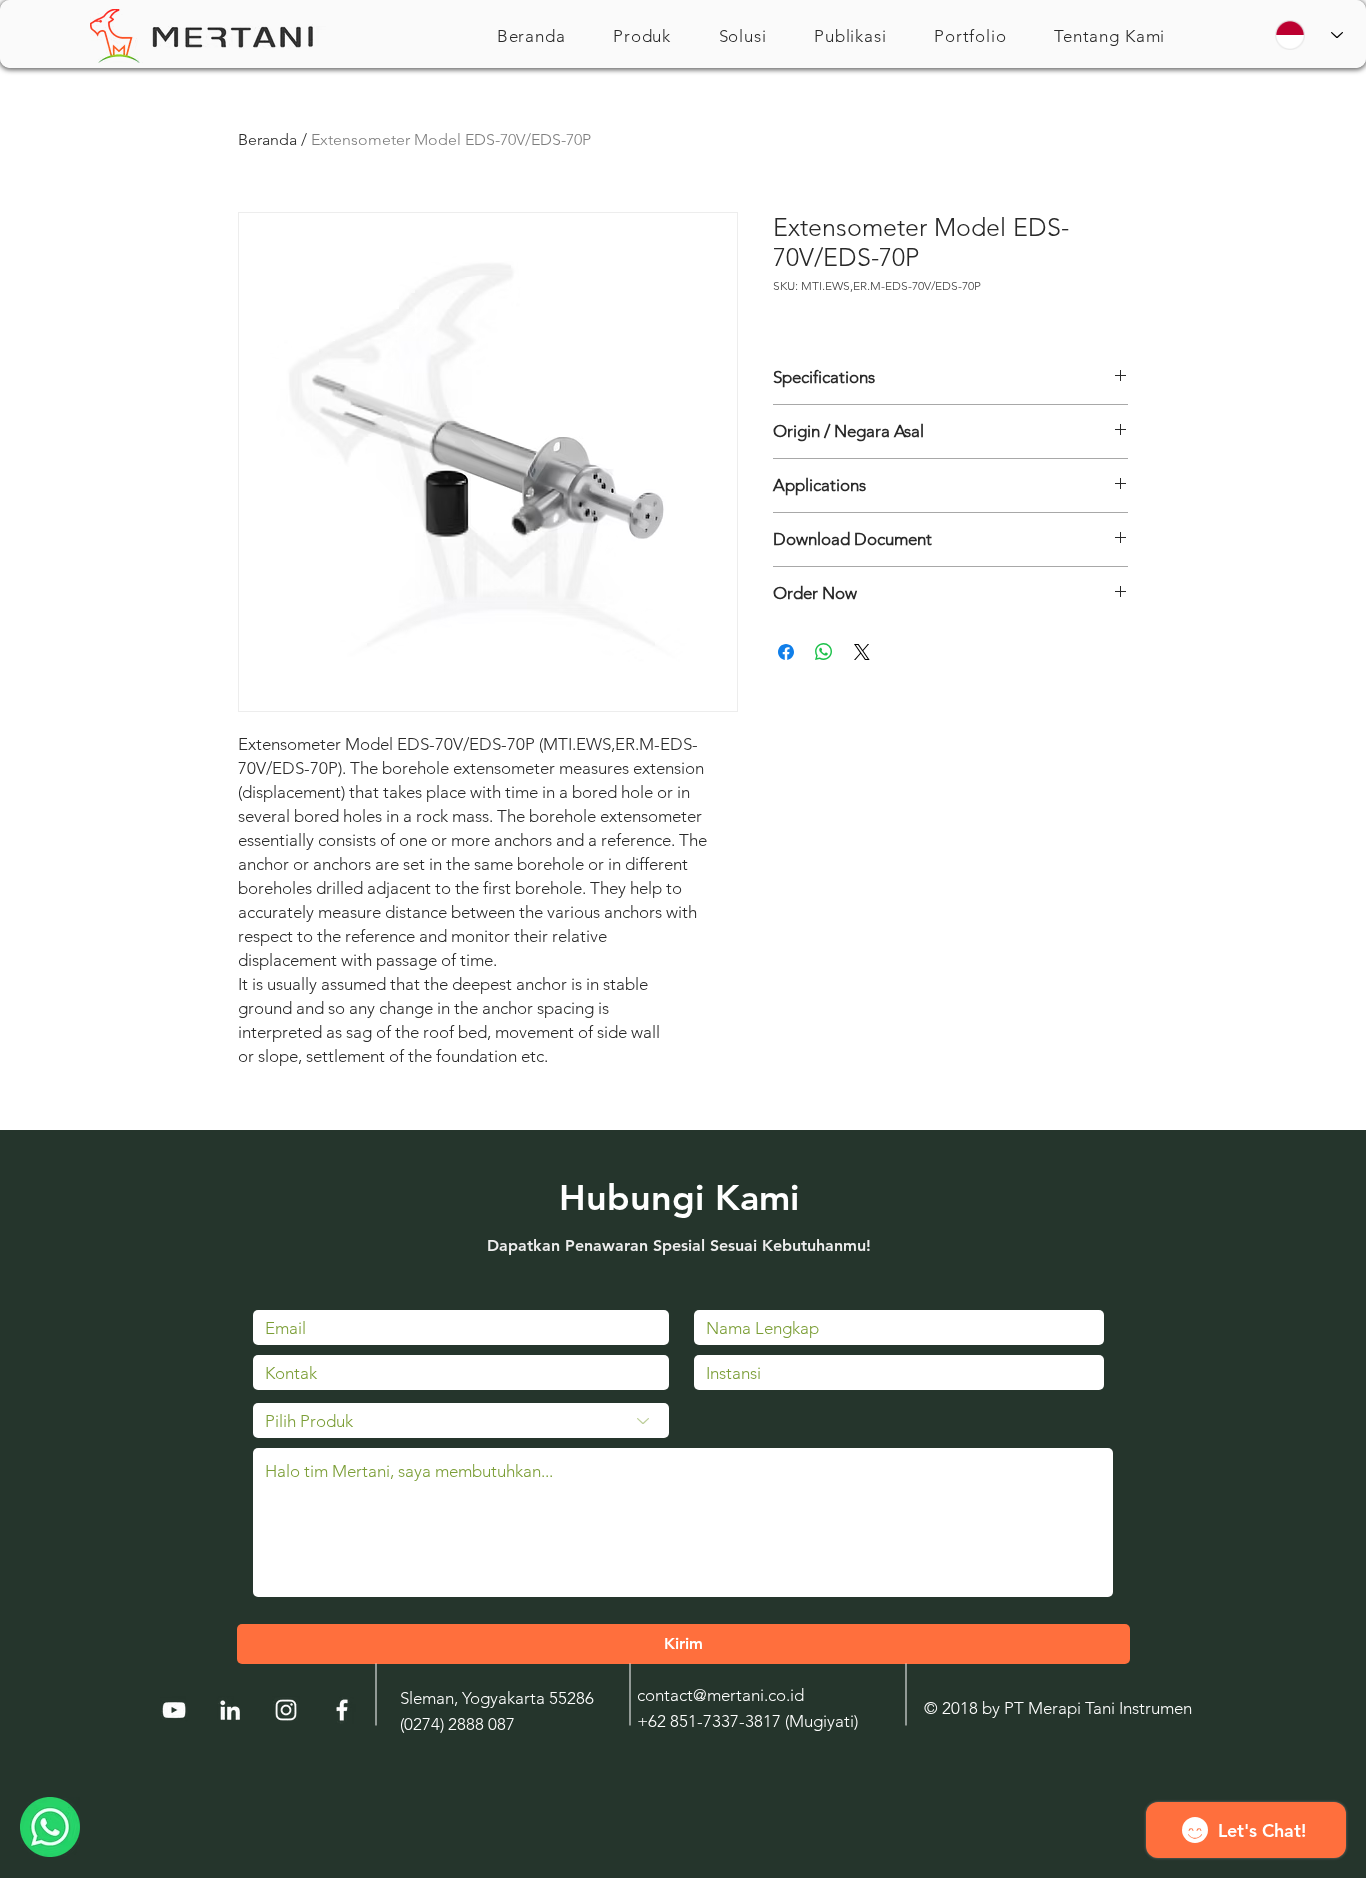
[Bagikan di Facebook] (786, 652)
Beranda (267, 139)
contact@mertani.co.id (720, 1695)
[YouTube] (174, 1710)
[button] (642, 36)
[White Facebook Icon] (342, 1710)
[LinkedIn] (230, 1710)
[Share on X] (862, 652)
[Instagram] (286, 1710)
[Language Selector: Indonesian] (1309, 35)
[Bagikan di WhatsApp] (824, 652)
